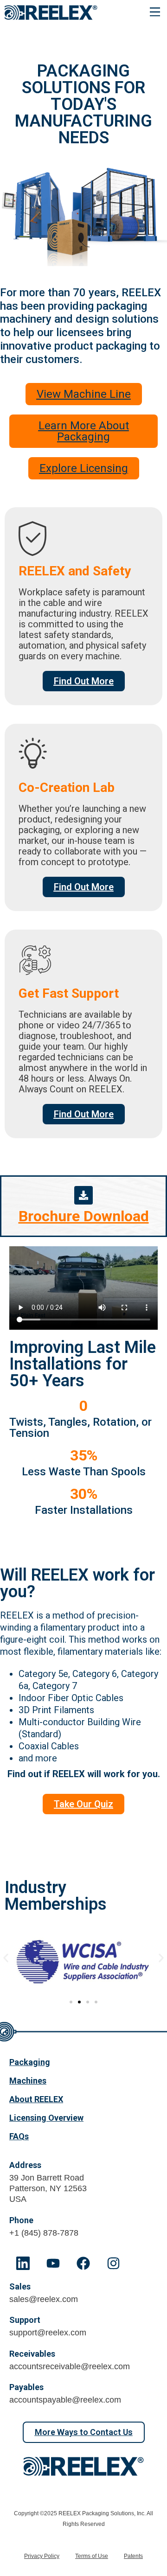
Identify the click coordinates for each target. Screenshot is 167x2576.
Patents (133, 2556)
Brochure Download (84, 1216)
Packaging (30, 2062)
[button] (155, 13)
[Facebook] (83, 2263)
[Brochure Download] (83, 1195)
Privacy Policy (42, 2556)
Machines (28, 2081)
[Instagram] (113, 2263)
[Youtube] (53, 2263)
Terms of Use (92, 2556)
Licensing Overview (46, 2118)
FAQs (19, 2136)
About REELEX (36, 2099)
